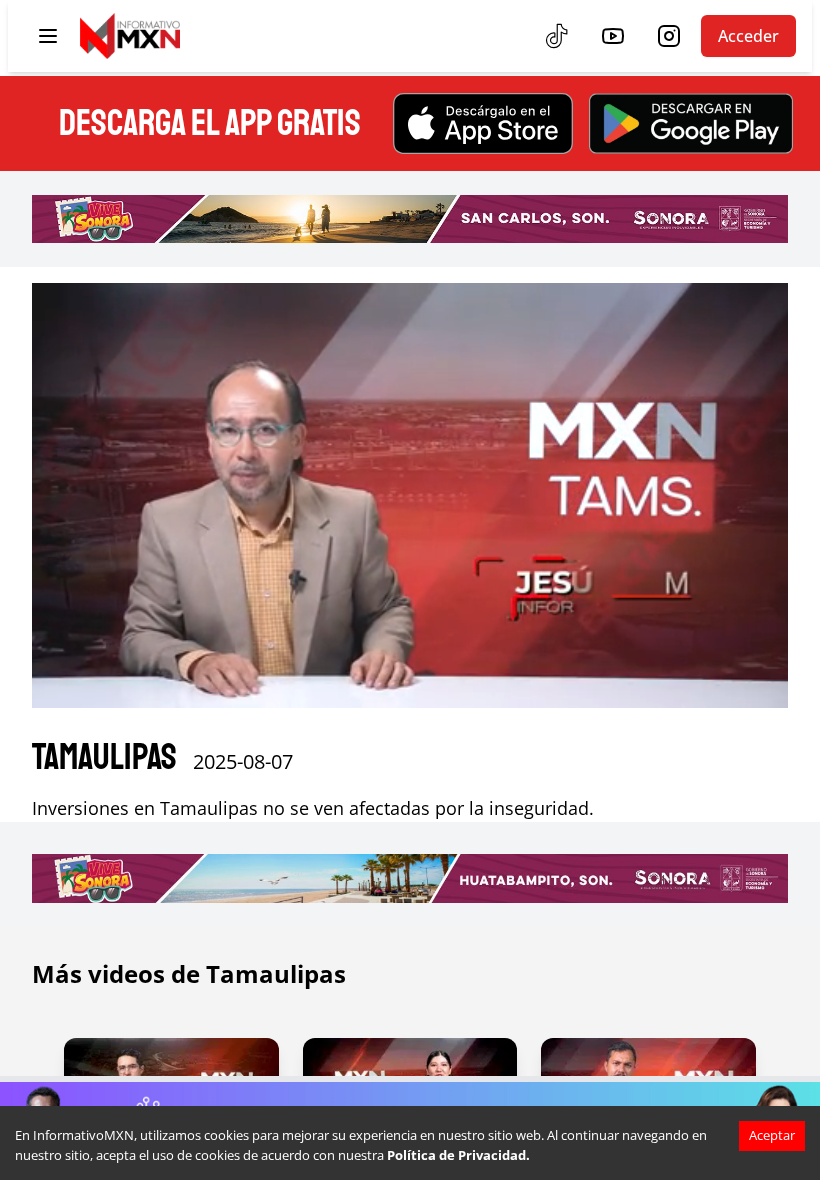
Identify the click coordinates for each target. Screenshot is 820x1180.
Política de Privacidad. (458, 1155)
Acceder (748, 36)
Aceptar (772, 1135)
